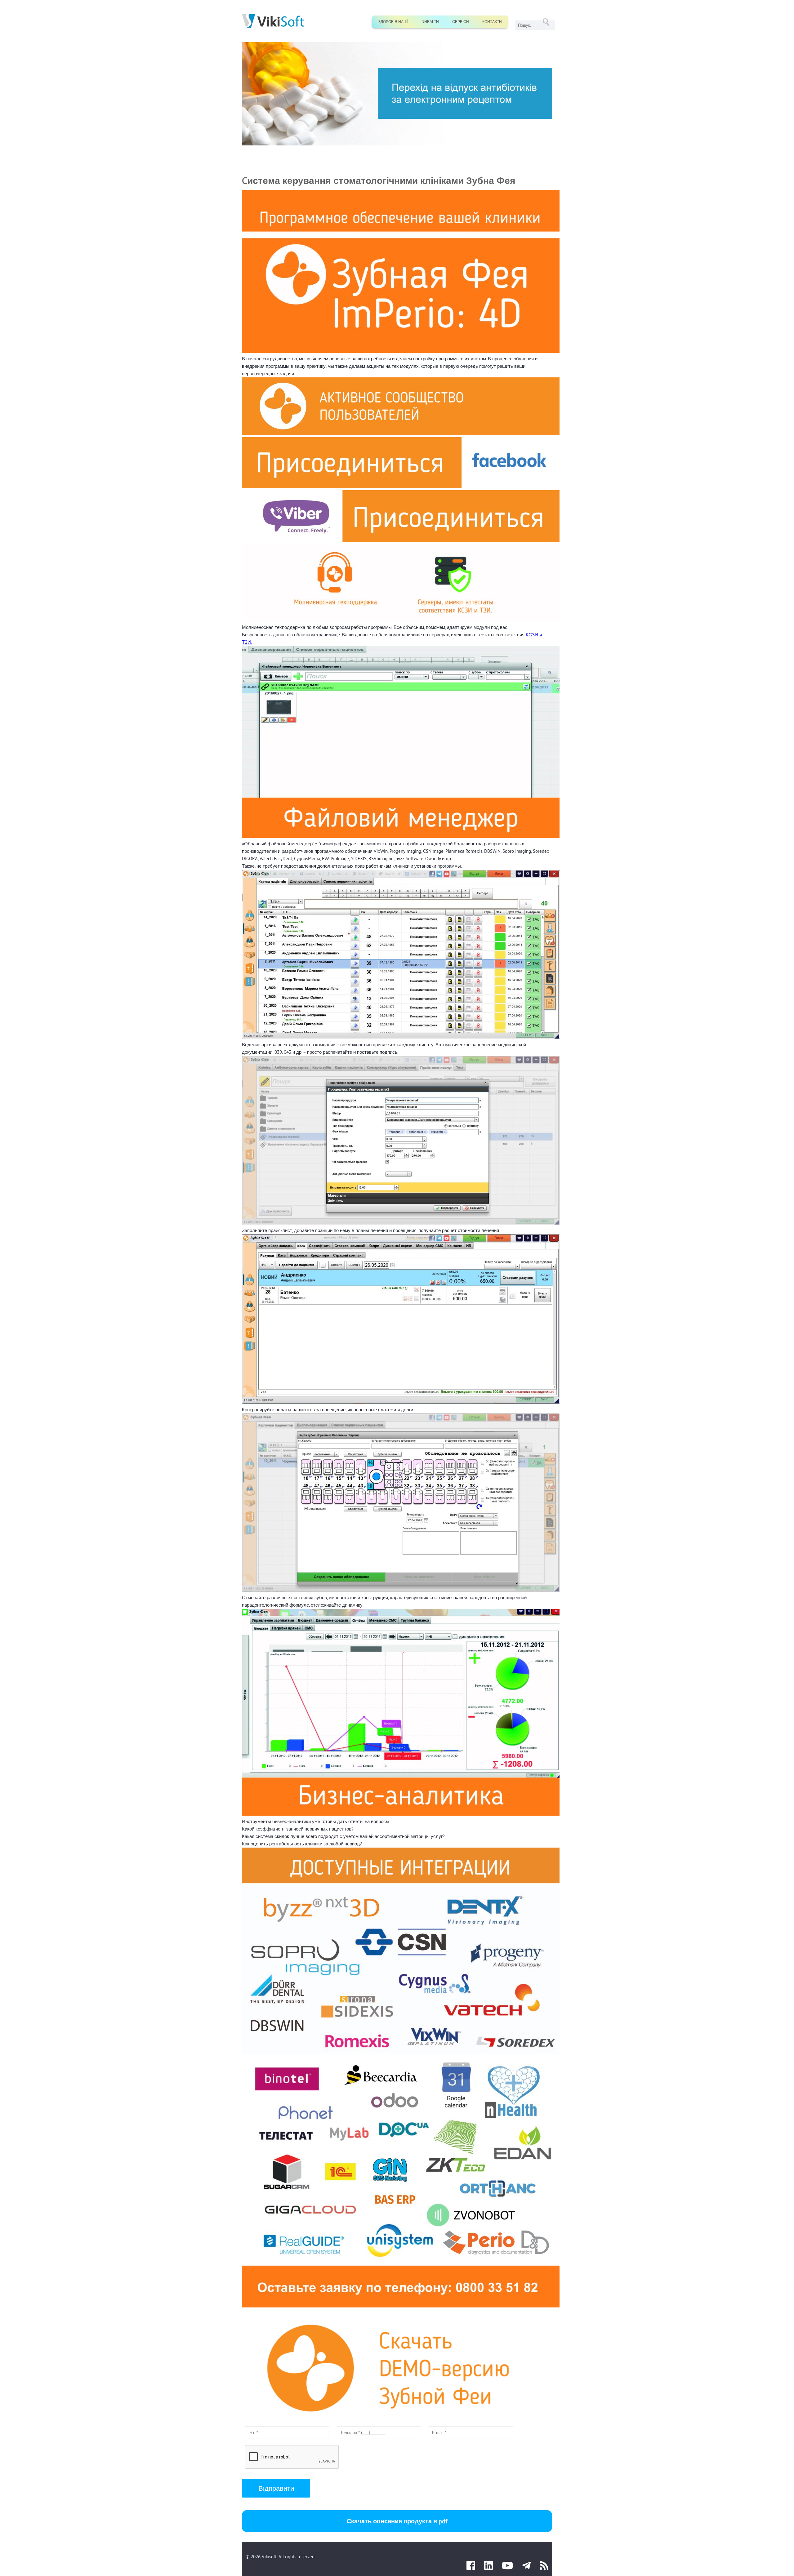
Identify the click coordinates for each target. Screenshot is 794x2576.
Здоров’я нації (393, 22)
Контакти (492, 22)
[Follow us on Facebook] (471, 2567)
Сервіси (461, 22)
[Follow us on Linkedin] (488, 2567)
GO (546, 22)
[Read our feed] (544, 2567)
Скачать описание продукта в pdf (397, 2521)
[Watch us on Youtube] (507, 2567)
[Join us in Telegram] (526, 2567)
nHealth (430, 22)
